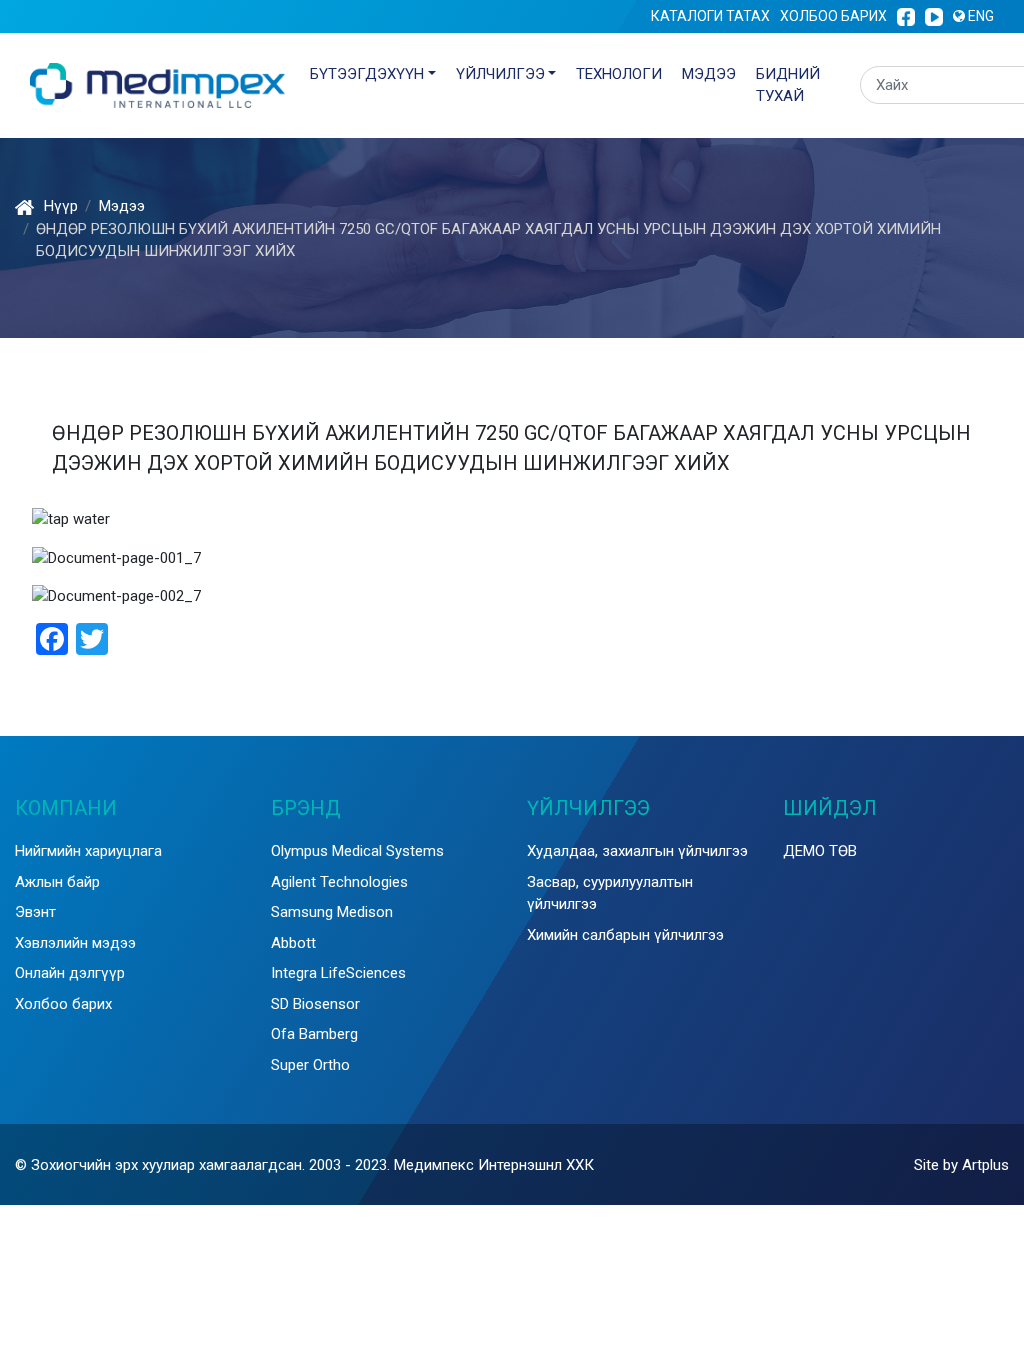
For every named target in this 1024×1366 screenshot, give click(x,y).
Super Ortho (310, 1065)
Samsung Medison (332, 912)
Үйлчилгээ (500, 74)
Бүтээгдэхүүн (367, 74)
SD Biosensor (315, 1004)
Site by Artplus (961, 1165)
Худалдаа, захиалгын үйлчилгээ (637, 851)
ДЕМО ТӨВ (820, 851)
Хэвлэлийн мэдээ (75, 943)
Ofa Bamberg (314, 1034)
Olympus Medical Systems (357, 851)
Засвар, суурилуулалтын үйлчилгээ (610, 893)
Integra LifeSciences (338, 973)
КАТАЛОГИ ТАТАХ (710, 16)
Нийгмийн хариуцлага (88, 851)
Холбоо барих (833, 16)
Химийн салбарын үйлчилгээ (625, 935)
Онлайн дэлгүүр (70, 973)
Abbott (293, 943)
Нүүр (61, 206)
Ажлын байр (57, 882)
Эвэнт (35, 912)
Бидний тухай (788, 85)
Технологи (619, 74)
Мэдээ (709, 74)
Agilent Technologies (339, 882)
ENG (979, 16)
